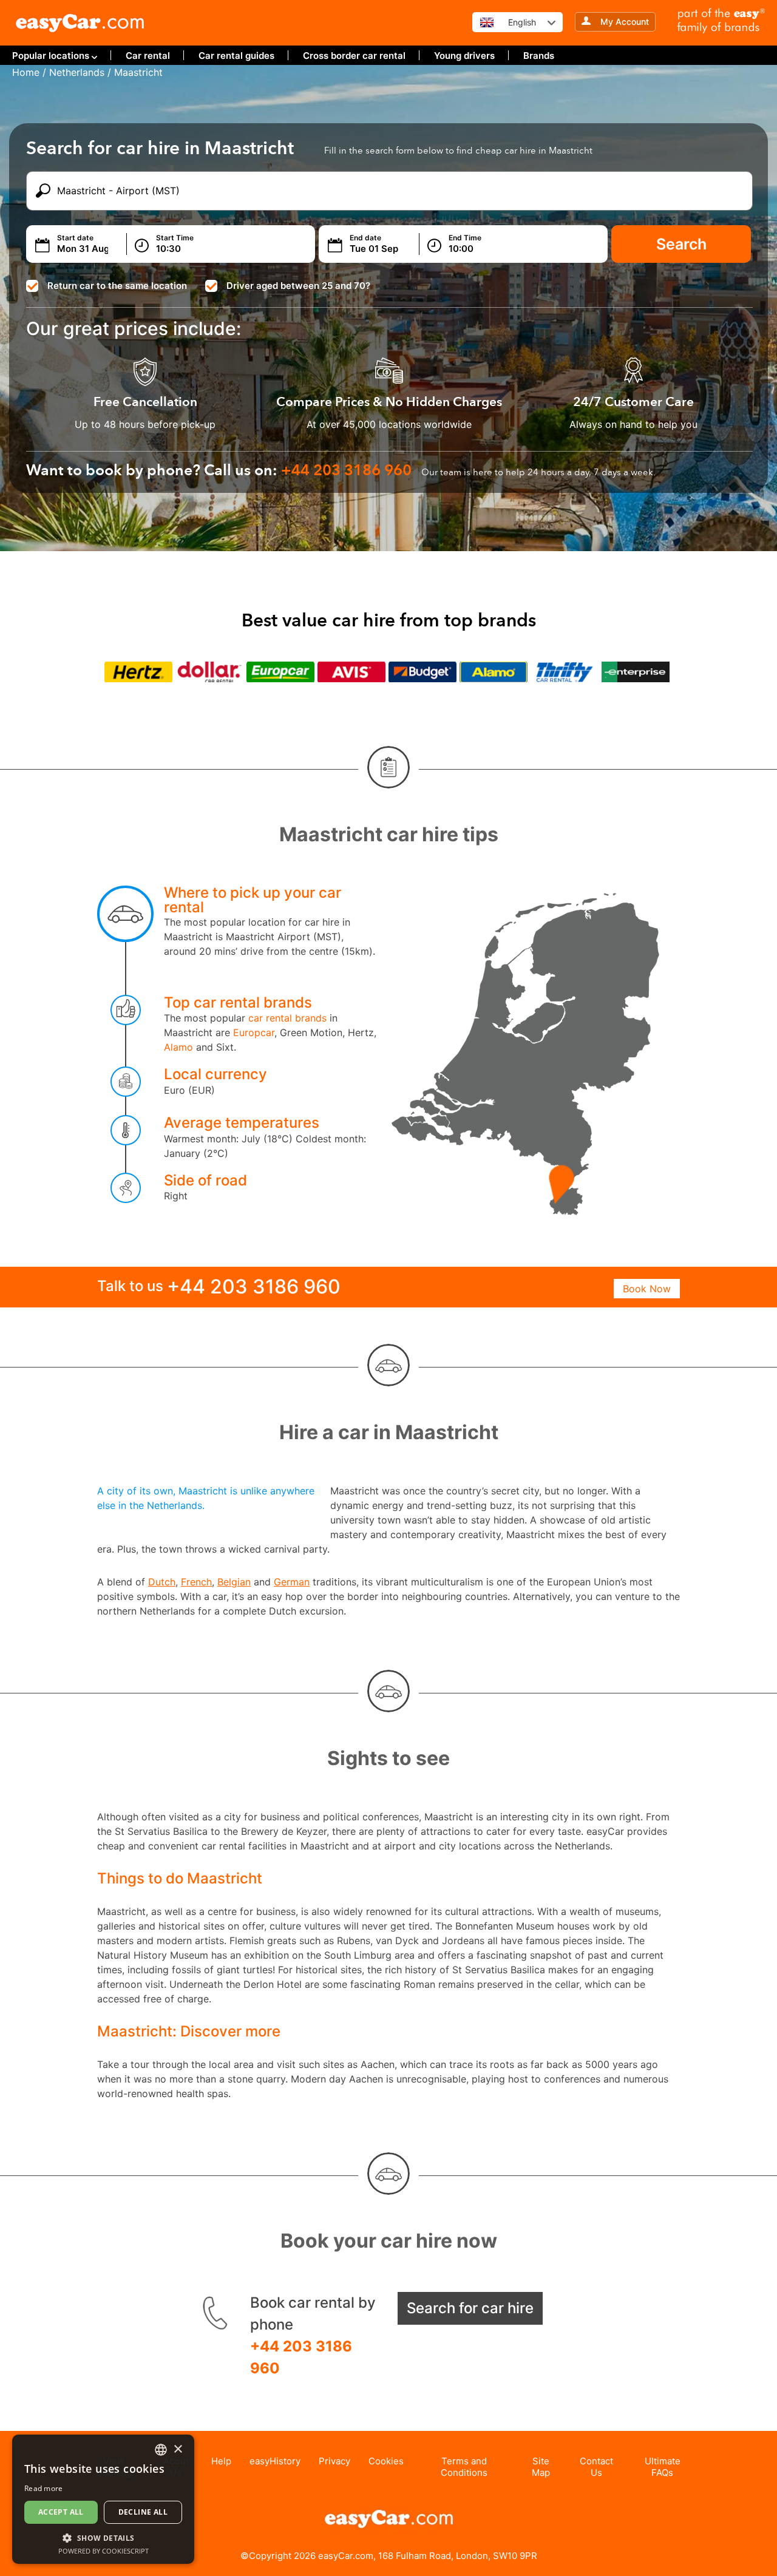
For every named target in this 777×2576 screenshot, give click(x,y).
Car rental (148, 56)
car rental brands (287, 1018)
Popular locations (51, 56)
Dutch (162, 1582)
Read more (44, 2488)
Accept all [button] (61, 2512)
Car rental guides (236, 56)
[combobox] (161, 2450)
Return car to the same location (117, 286)
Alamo (178, 1047)
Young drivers (464, 56)
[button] (103, 2537)
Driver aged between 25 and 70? (298, 286)
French (196, 1582)
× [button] (178, 2449)
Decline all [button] (143, 2512)
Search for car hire (470, 2308)
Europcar (254, 1032)
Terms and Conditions (464, 2467)
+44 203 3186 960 (301, 2357)
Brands (539, 56)
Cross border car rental (354, 56)
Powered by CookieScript (103, 2551)
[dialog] (103, 2499)
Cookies (386, 2461)
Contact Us (596, 2467)
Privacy (334, 2461)
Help (221, 2461)
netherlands (77, 72)
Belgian (234, 1582)
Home (26, 72)
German (292, 1582)
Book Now (647, 1289)
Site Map (541, 2467)
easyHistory (275, 2461)
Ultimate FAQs (663, 2467)
